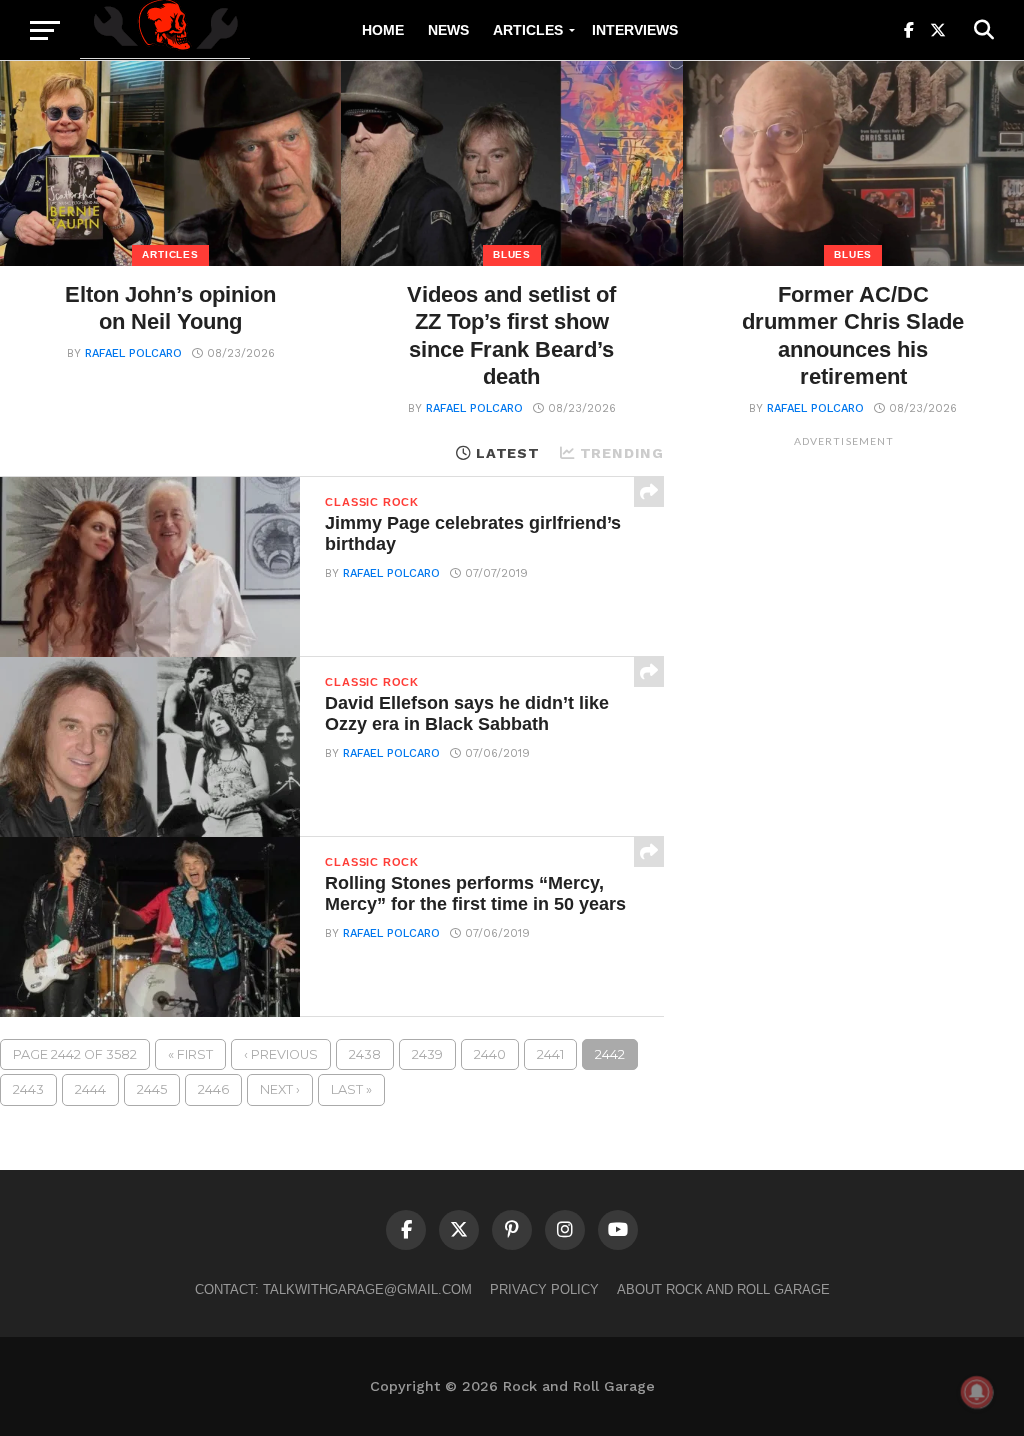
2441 (550, 1054)
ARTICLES (528, 30)
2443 (28, 1089)
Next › (280, 1089)
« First (190, 1054)
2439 (427, 1054)
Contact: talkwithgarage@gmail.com (333, 1289)
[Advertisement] (844, 757)
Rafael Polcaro (133, 353)
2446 (213, 1089)
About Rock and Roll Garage (723, 1289)
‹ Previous (281, 1054)
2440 (490, 1054)
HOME (383, 30)
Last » (351, 1089)
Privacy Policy (544, 1289)
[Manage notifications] (977, 1392)
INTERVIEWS (635, 30)
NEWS (448, 30)
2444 (90, 1089)
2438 (365, 1054)
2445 (152, 1089)
